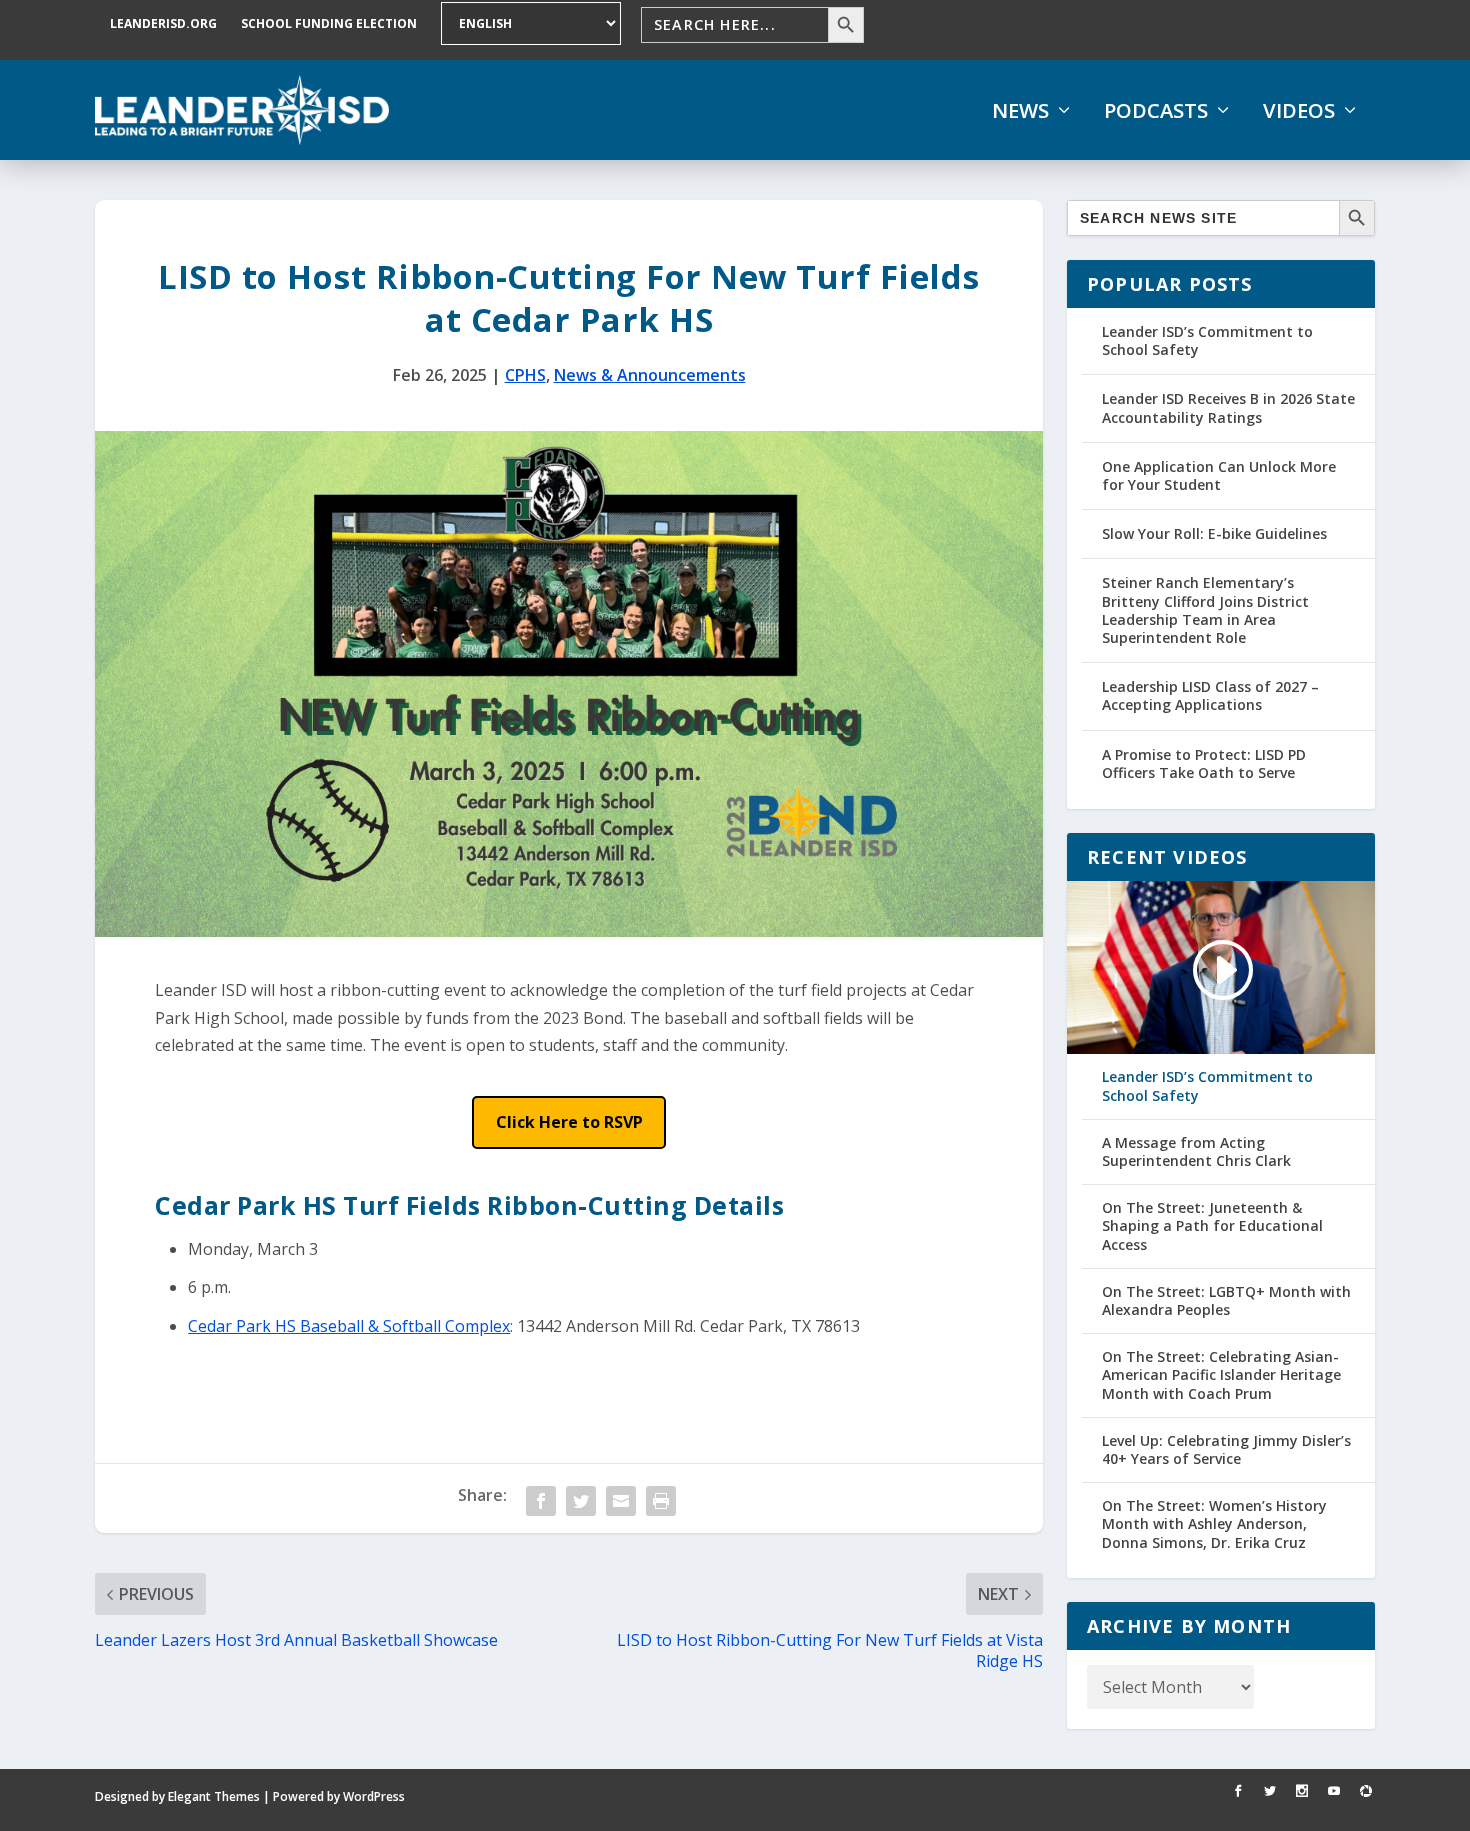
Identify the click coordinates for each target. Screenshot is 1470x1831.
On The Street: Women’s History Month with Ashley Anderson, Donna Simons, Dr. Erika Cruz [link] (1214, 1524)
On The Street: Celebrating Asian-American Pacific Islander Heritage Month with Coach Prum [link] (1221, 1375)
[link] (242, 110)
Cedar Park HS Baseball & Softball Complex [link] (349, 1326)
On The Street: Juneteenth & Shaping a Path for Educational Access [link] (1212, 1226)
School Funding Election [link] (329, 23)
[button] (569, 1122)
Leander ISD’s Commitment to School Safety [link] (1207, 340)
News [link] (1020, 111)
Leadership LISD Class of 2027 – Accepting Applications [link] (1210, 695)
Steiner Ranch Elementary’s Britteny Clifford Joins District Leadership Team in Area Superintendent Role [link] (1205, 610)
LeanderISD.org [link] (163, 23)
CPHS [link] (525, 375)
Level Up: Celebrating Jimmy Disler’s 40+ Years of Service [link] (1226, 1450)
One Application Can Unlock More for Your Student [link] (1219, 475)
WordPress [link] (374, 1796)
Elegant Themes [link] (214, 1796)
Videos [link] (1299, 111)
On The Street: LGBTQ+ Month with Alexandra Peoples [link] (1226, 1301)
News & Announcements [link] (650, 375)
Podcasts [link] (1156, 111)
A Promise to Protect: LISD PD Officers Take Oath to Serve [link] (1204, 763)
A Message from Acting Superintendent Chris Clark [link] (1196, 1152)
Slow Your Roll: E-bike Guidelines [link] (1214, 533)
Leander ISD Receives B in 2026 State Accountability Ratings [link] (1228, 407)
